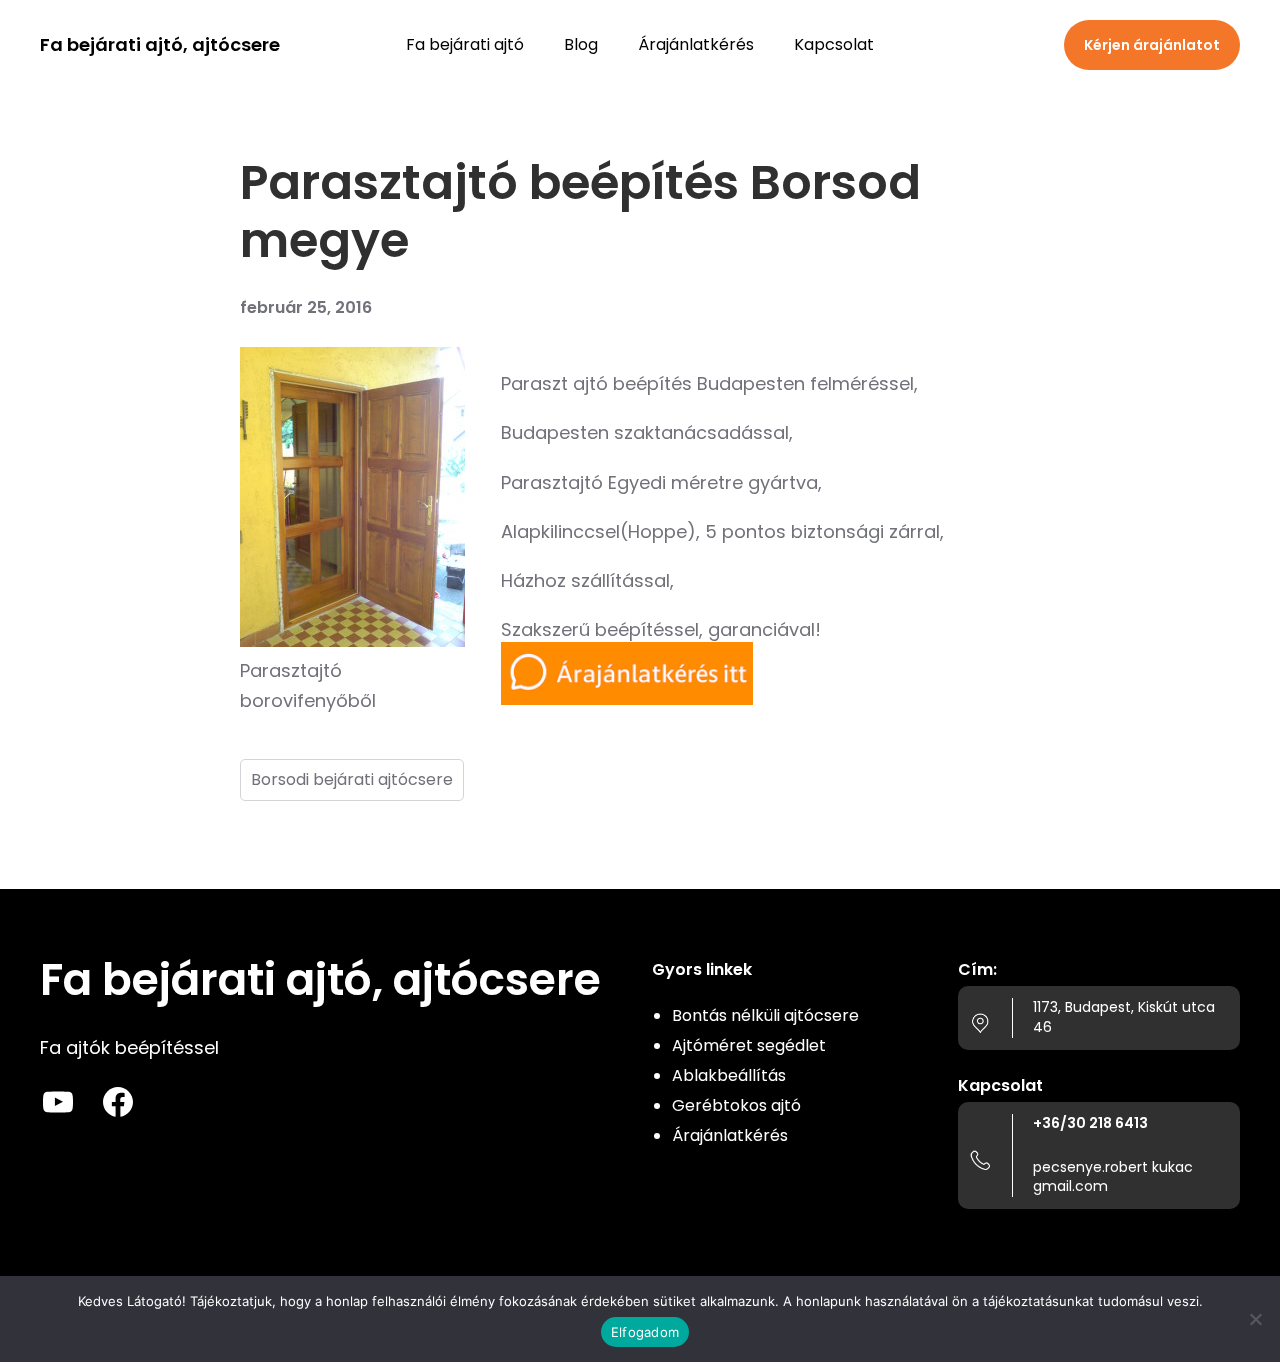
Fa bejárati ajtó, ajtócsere (160, 44)
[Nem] (1255, 1319)
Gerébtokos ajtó (736, 1105)
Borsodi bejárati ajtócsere (352, 779)
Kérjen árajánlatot (1152, 45)
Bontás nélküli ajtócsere (765, 1015)
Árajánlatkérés (730, 1135)
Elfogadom (645, 1332)
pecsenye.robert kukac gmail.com (1113, 1177)
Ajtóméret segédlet (749, 1045)
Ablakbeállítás (729, 1075)
